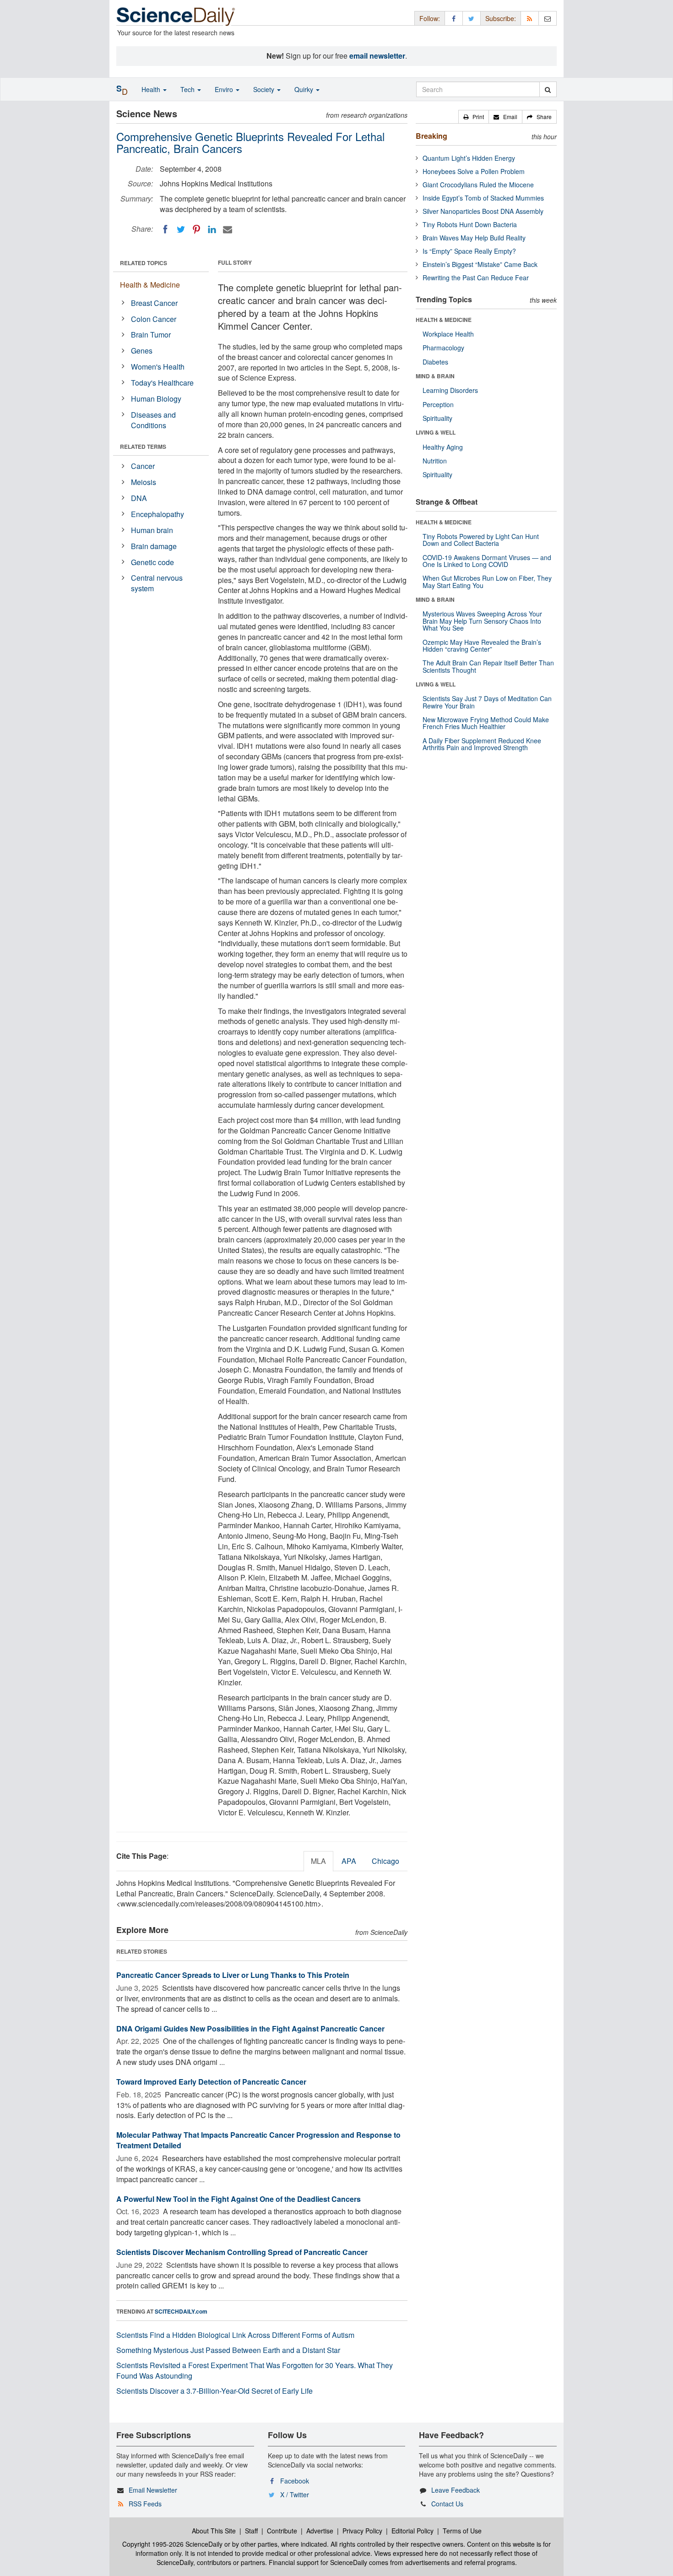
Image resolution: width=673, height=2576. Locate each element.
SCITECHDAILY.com (181, 2311)
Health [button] (152, 89)
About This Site (214, 2531)
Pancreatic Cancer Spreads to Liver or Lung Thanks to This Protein (233, 1975)
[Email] (228, 229)
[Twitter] (181, 229)
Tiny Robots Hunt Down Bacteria (470, 224)
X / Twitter (295, 2494)
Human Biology (156, 399)
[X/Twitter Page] (472, 18)
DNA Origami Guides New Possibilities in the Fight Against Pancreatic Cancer (250, 2029)
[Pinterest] (196, 229)
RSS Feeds (145, 2504)
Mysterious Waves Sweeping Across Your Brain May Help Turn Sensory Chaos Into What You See (482, 621)
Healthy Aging (443, 447)
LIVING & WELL (436, 432)
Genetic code (152, 562)
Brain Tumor (151, 335)
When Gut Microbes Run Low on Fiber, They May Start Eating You (487, 581)
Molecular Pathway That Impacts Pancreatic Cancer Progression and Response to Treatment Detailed (258, 2140)
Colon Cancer (154, 319)
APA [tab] (349, 1861)
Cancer (143, 466)
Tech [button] (188, 89)
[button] (474, 117)
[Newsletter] (548, 18)
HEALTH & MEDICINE (444, 320)
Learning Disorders (450, 390)
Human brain (152, 530)
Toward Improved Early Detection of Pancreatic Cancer (211, 2082)
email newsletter (377, 56)
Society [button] (265, 89)
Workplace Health (448, 334)
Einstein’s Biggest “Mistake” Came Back (480, 264)
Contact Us (447, 2504)
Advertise (320, 2531)
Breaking (431, 136)
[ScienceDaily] (176, 16)
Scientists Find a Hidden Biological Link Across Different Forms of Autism (235, 2335)
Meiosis (144, 482)
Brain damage (154, 546)
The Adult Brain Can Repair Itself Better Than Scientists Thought (488, 666)
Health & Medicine (150, 285)
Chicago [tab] (385, 1861)
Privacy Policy (362, 2531)
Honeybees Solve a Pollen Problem (474, 171)
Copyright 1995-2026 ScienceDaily (172, 2544)
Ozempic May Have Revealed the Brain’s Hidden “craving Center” (482, 645)
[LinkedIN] (212, 229)
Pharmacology (443, 348)
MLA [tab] (318, 1861)
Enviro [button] (225, 89)
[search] (548, 89)
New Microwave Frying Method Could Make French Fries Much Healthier (486, 723)
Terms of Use (462, 2531)
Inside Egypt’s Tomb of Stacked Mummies (483, 198)
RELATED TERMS (143, 447)
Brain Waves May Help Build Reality (474, 238)
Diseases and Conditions (153, 420)
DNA (139, 498)
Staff (251, 2531)
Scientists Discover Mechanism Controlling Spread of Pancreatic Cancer (242, 2252)
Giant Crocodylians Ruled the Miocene (478, 185)
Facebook (295, 2481)
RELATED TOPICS (144, 263)
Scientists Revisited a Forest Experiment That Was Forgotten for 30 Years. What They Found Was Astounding (255, 2370)
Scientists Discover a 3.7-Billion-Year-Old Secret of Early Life (214, 2391)
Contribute (282, 2531)
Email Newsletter (153, 2490)
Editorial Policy (412, 2531)
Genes (142, 351)
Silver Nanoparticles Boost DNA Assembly (483, 211)
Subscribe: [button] (501, 18)
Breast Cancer (154, 303)
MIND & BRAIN (435, 376)
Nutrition (435, 461)
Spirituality (437, 418)
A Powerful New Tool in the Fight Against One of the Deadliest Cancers (239, 2199)
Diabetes (435, 362)
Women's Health (158, 367)
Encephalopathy (157, 514)
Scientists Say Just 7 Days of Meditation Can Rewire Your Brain (487, 702)
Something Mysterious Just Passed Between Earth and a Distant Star (228, 2350)
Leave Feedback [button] (456, 2490)
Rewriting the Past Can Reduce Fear (476, 278)
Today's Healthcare (162, 383)
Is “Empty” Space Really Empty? (469, 251)
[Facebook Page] (454, 18)
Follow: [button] (430, 18)
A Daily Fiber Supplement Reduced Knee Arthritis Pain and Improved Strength (482, 744)
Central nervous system (157, 583)
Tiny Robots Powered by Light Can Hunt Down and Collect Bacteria (481, 540)
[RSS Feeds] (530, 18)
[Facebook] (165, 229)
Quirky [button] (305, 89)
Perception (438, 404)
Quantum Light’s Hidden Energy (469, 158)
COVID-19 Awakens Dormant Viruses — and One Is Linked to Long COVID (487, 561)
